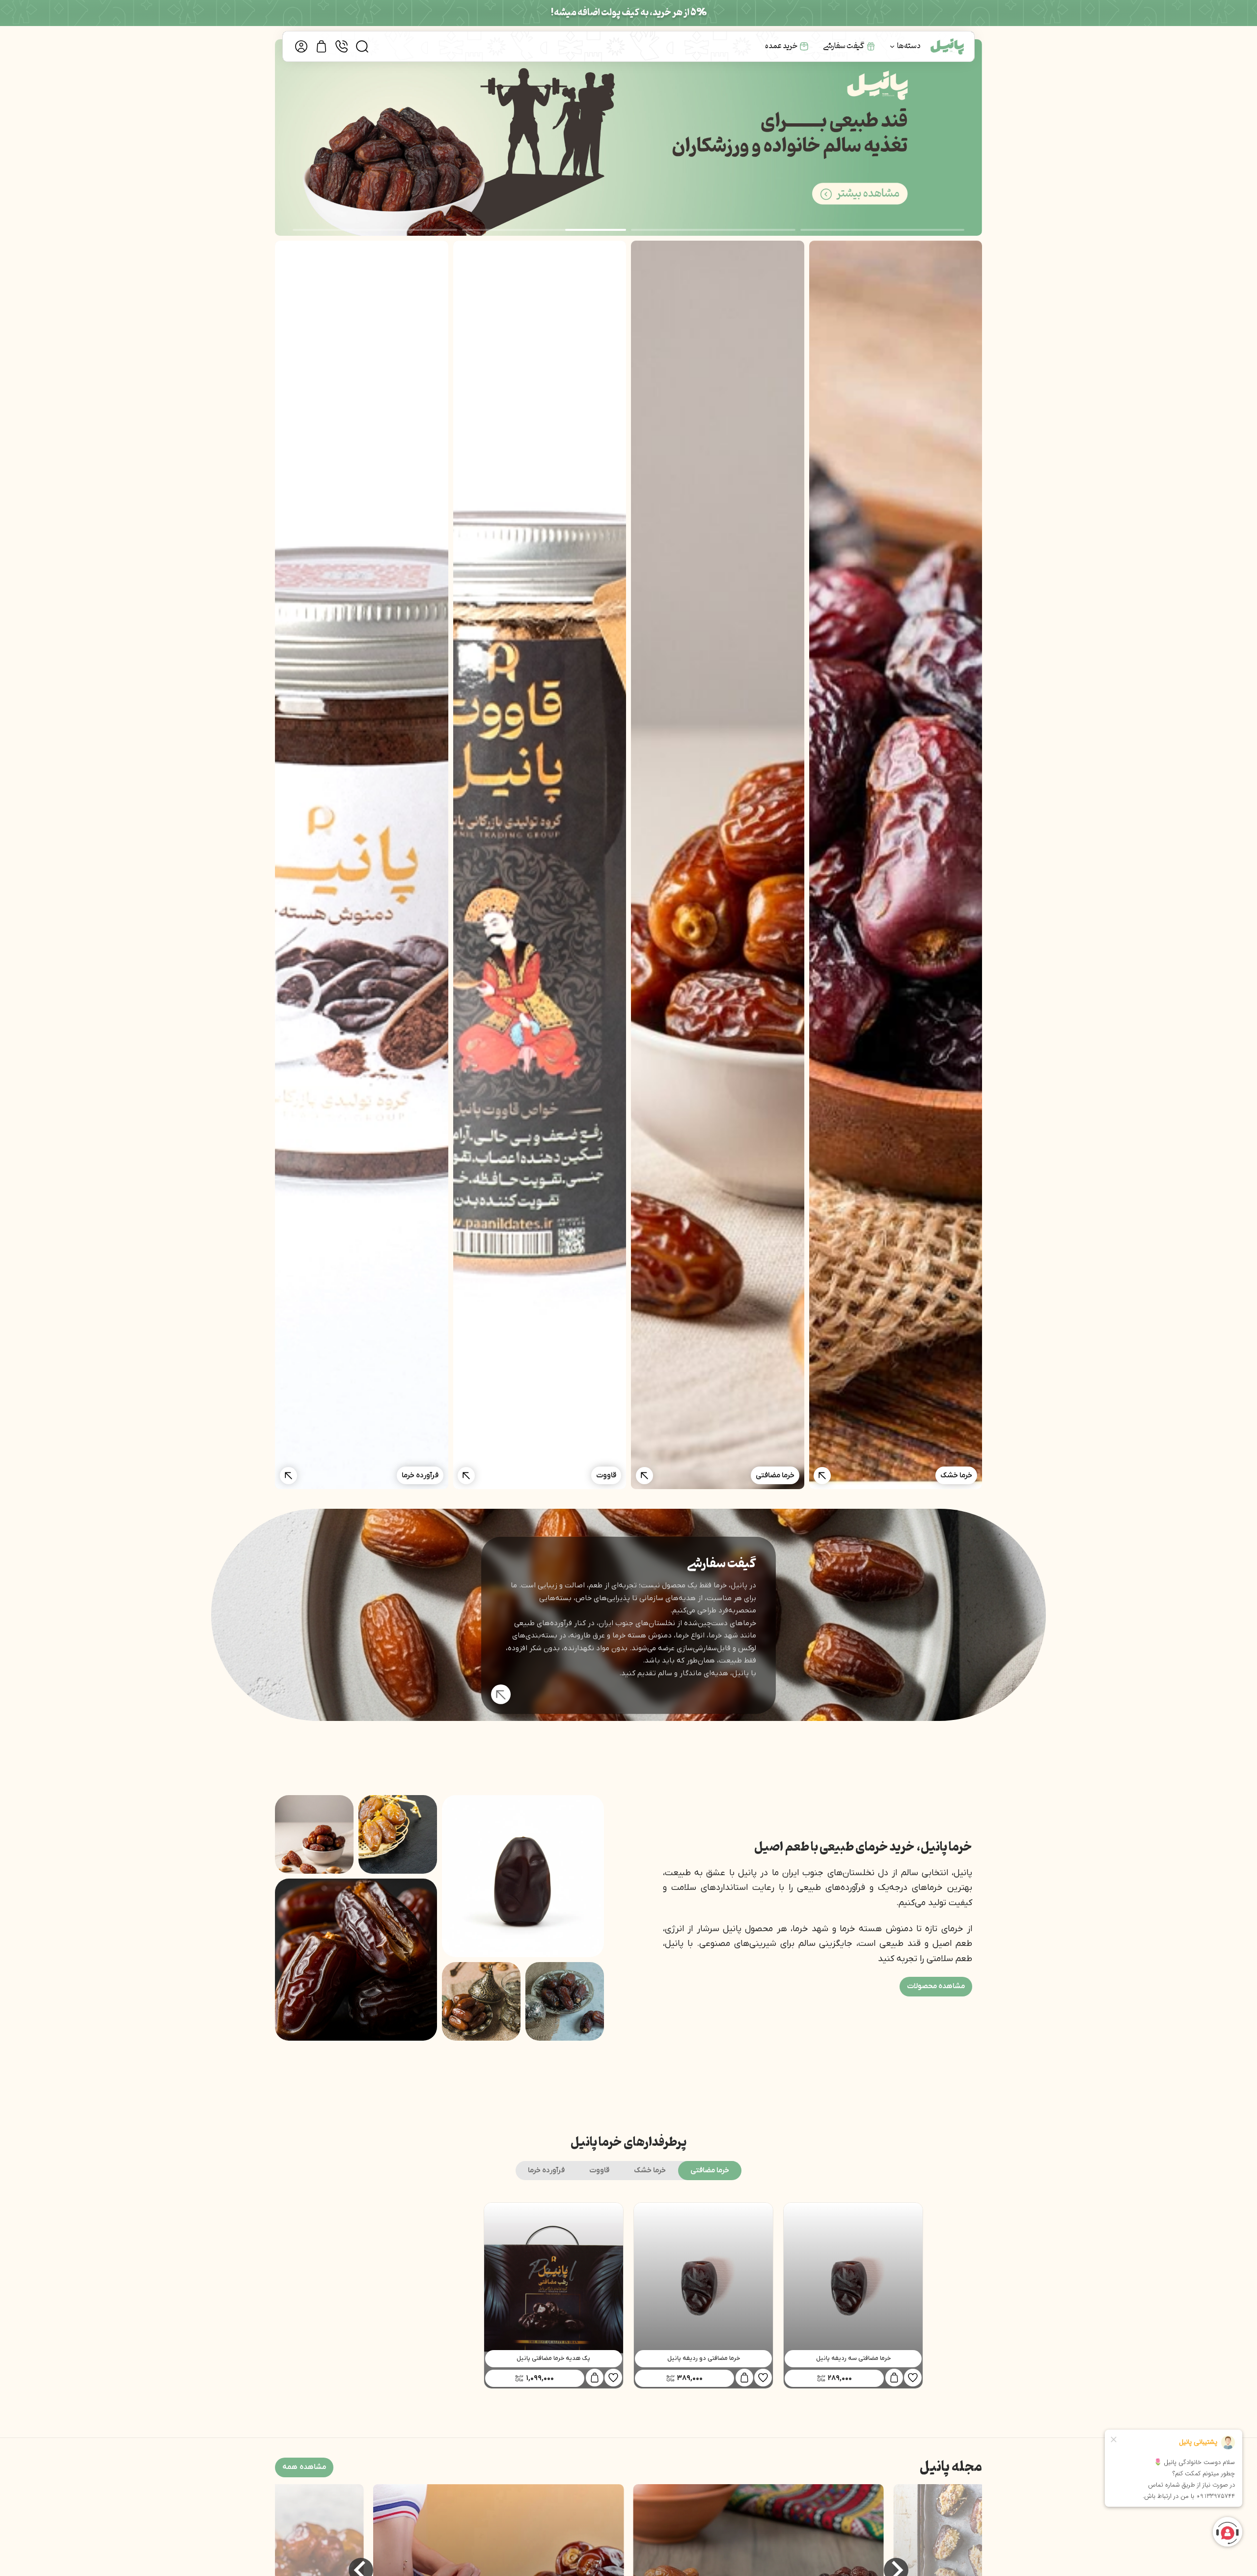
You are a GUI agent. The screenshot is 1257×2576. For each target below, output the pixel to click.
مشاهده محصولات (936, 1986)
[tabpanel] (628, 2295)
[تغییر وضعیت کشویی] (892, 47)
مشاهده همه (304, 2466)
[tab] (710, 2170)
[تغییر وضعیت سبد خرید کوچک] (321, 46)
